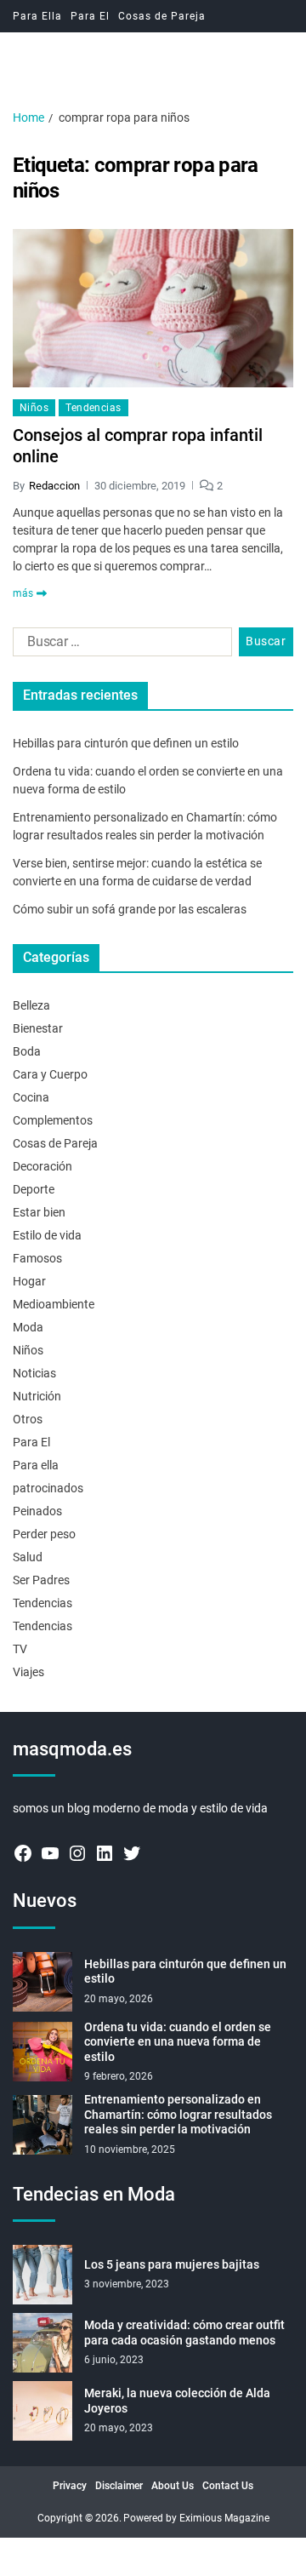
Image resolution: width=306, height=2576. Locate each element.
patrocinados (48, 1488)
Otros (28, 1419)
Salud (28, 1557)
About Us (173, 2486)
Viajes (28, 1672)
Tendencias (93, 408)
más (23, 593)
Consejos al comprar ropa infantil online (138, 446)
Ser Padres (41, 1580)
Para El (90, 16)
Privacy (70, 2486)
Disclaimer (119, 2486)
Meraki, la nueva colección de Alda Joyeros (177, 2401)
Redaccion (54, 486)
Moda (28, 1327)
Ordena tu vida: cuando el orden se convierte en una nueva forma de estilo (178, 2042)
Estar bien (39, 1212)
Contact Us (228, 2486)
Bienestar (38, 1028)
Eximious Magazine (224, 2518)
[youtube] (50, 1853)
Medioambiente (54, 1304)
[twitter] (132, 1853)
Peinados (37, 1511)
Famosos (37, 1258)
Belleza (31, 1005)
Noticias (34, 1373)
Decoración (42, 1166)
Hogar (29, 1281)
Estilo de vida (47, 1235)
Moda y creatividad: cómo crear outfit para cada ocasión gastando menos (184, 2333)
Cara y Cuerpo (50, 1074)
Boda (27, 1051)
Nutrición (37, 1396)
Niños (34, 408)
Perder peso (44, 1534)
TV (20, 1649)
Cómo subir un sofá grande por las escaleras (130, 909)
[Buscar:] (119, 645)
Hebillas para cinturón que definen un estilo (126, 743)
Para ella (36, 1465)
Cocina (31, 1097)
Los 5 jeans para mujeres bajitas (172, 2264)
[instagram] (77, 1853)
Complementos (53, 1120)
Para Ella (37, 16)
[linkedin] (105, 1853)
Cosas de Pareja (162, 16)
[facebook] (23, 1853)
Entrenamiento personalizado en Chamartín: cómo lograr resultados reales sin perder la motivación (178, 2114)
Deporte (34, 1189)
